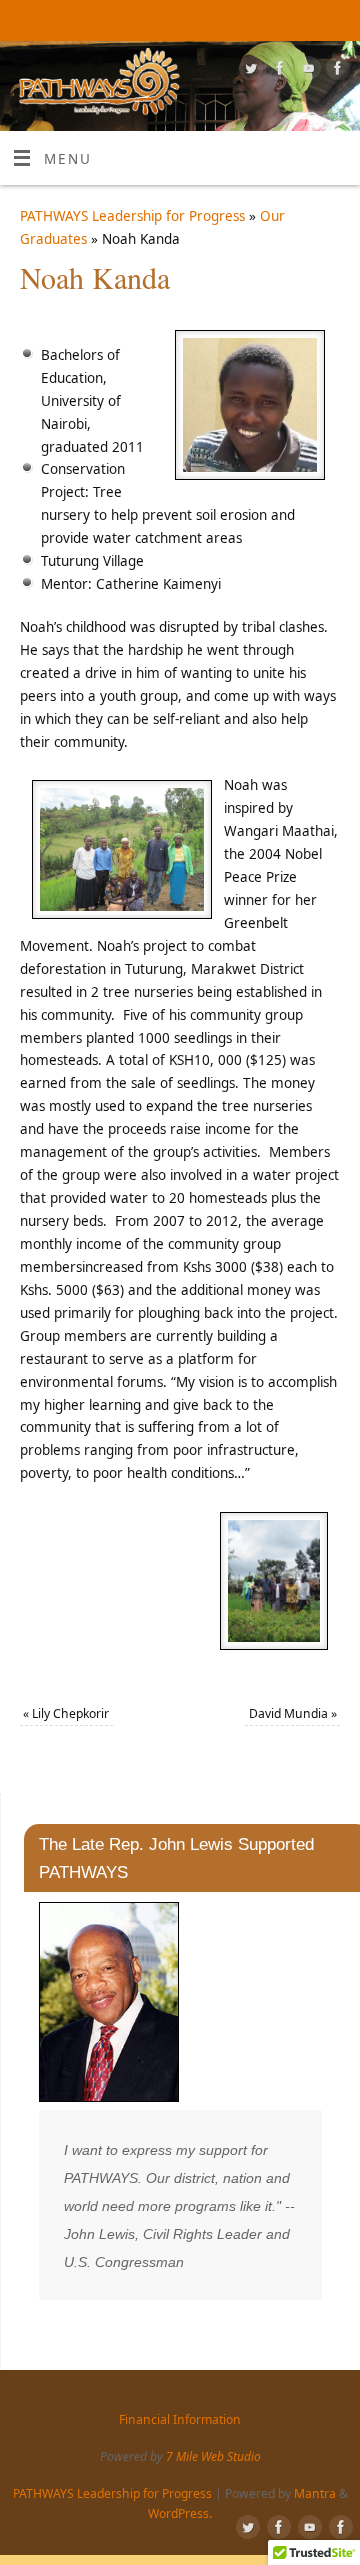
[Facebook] (277, 71)
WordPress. (180, 2513)
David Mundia (293, 1713)
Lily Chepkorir (66, 1713)
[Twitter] (248, 71)
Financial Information (289, 24)
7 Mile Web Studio (213, 2456)
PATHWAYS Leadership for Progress (132, 216)
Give (195, 24)
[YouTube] (306, 71)
